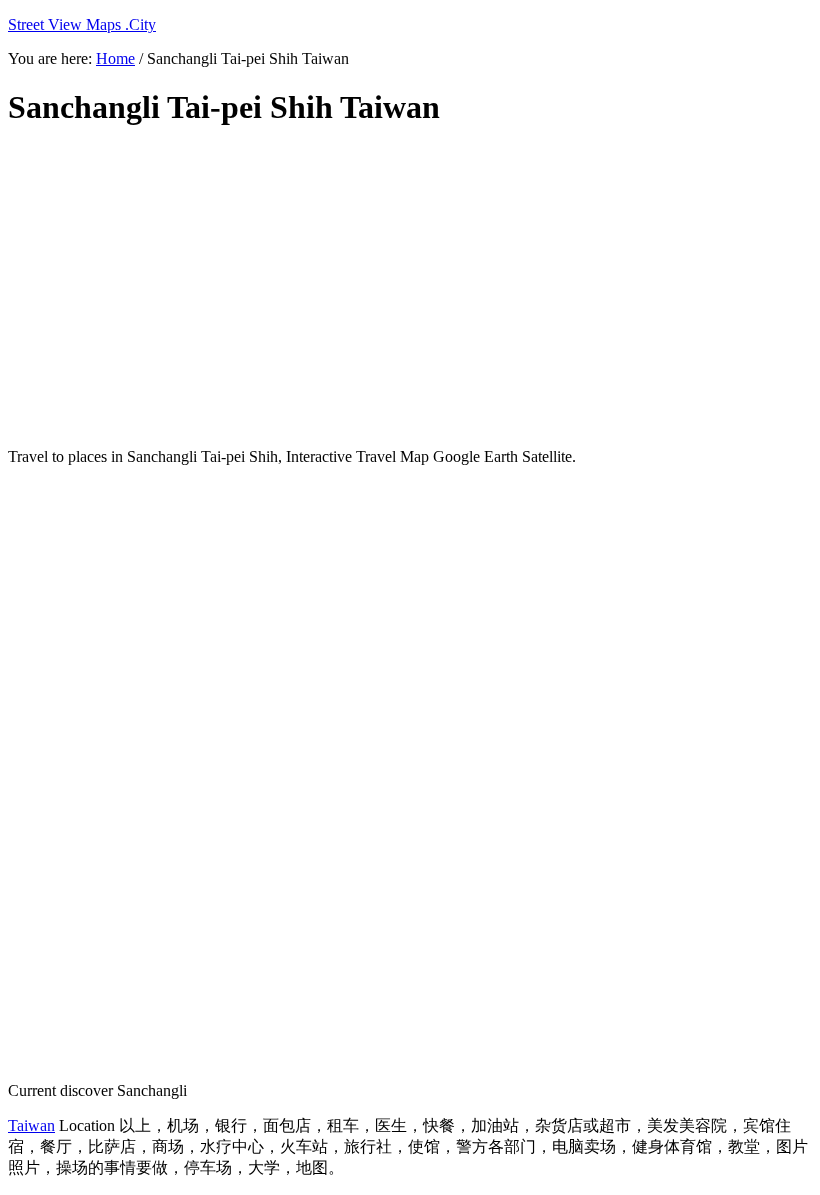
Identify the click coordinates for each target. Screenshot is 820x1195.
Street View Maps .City (82, 24)
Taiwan (31, 1125)
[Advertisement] (410, 288)
